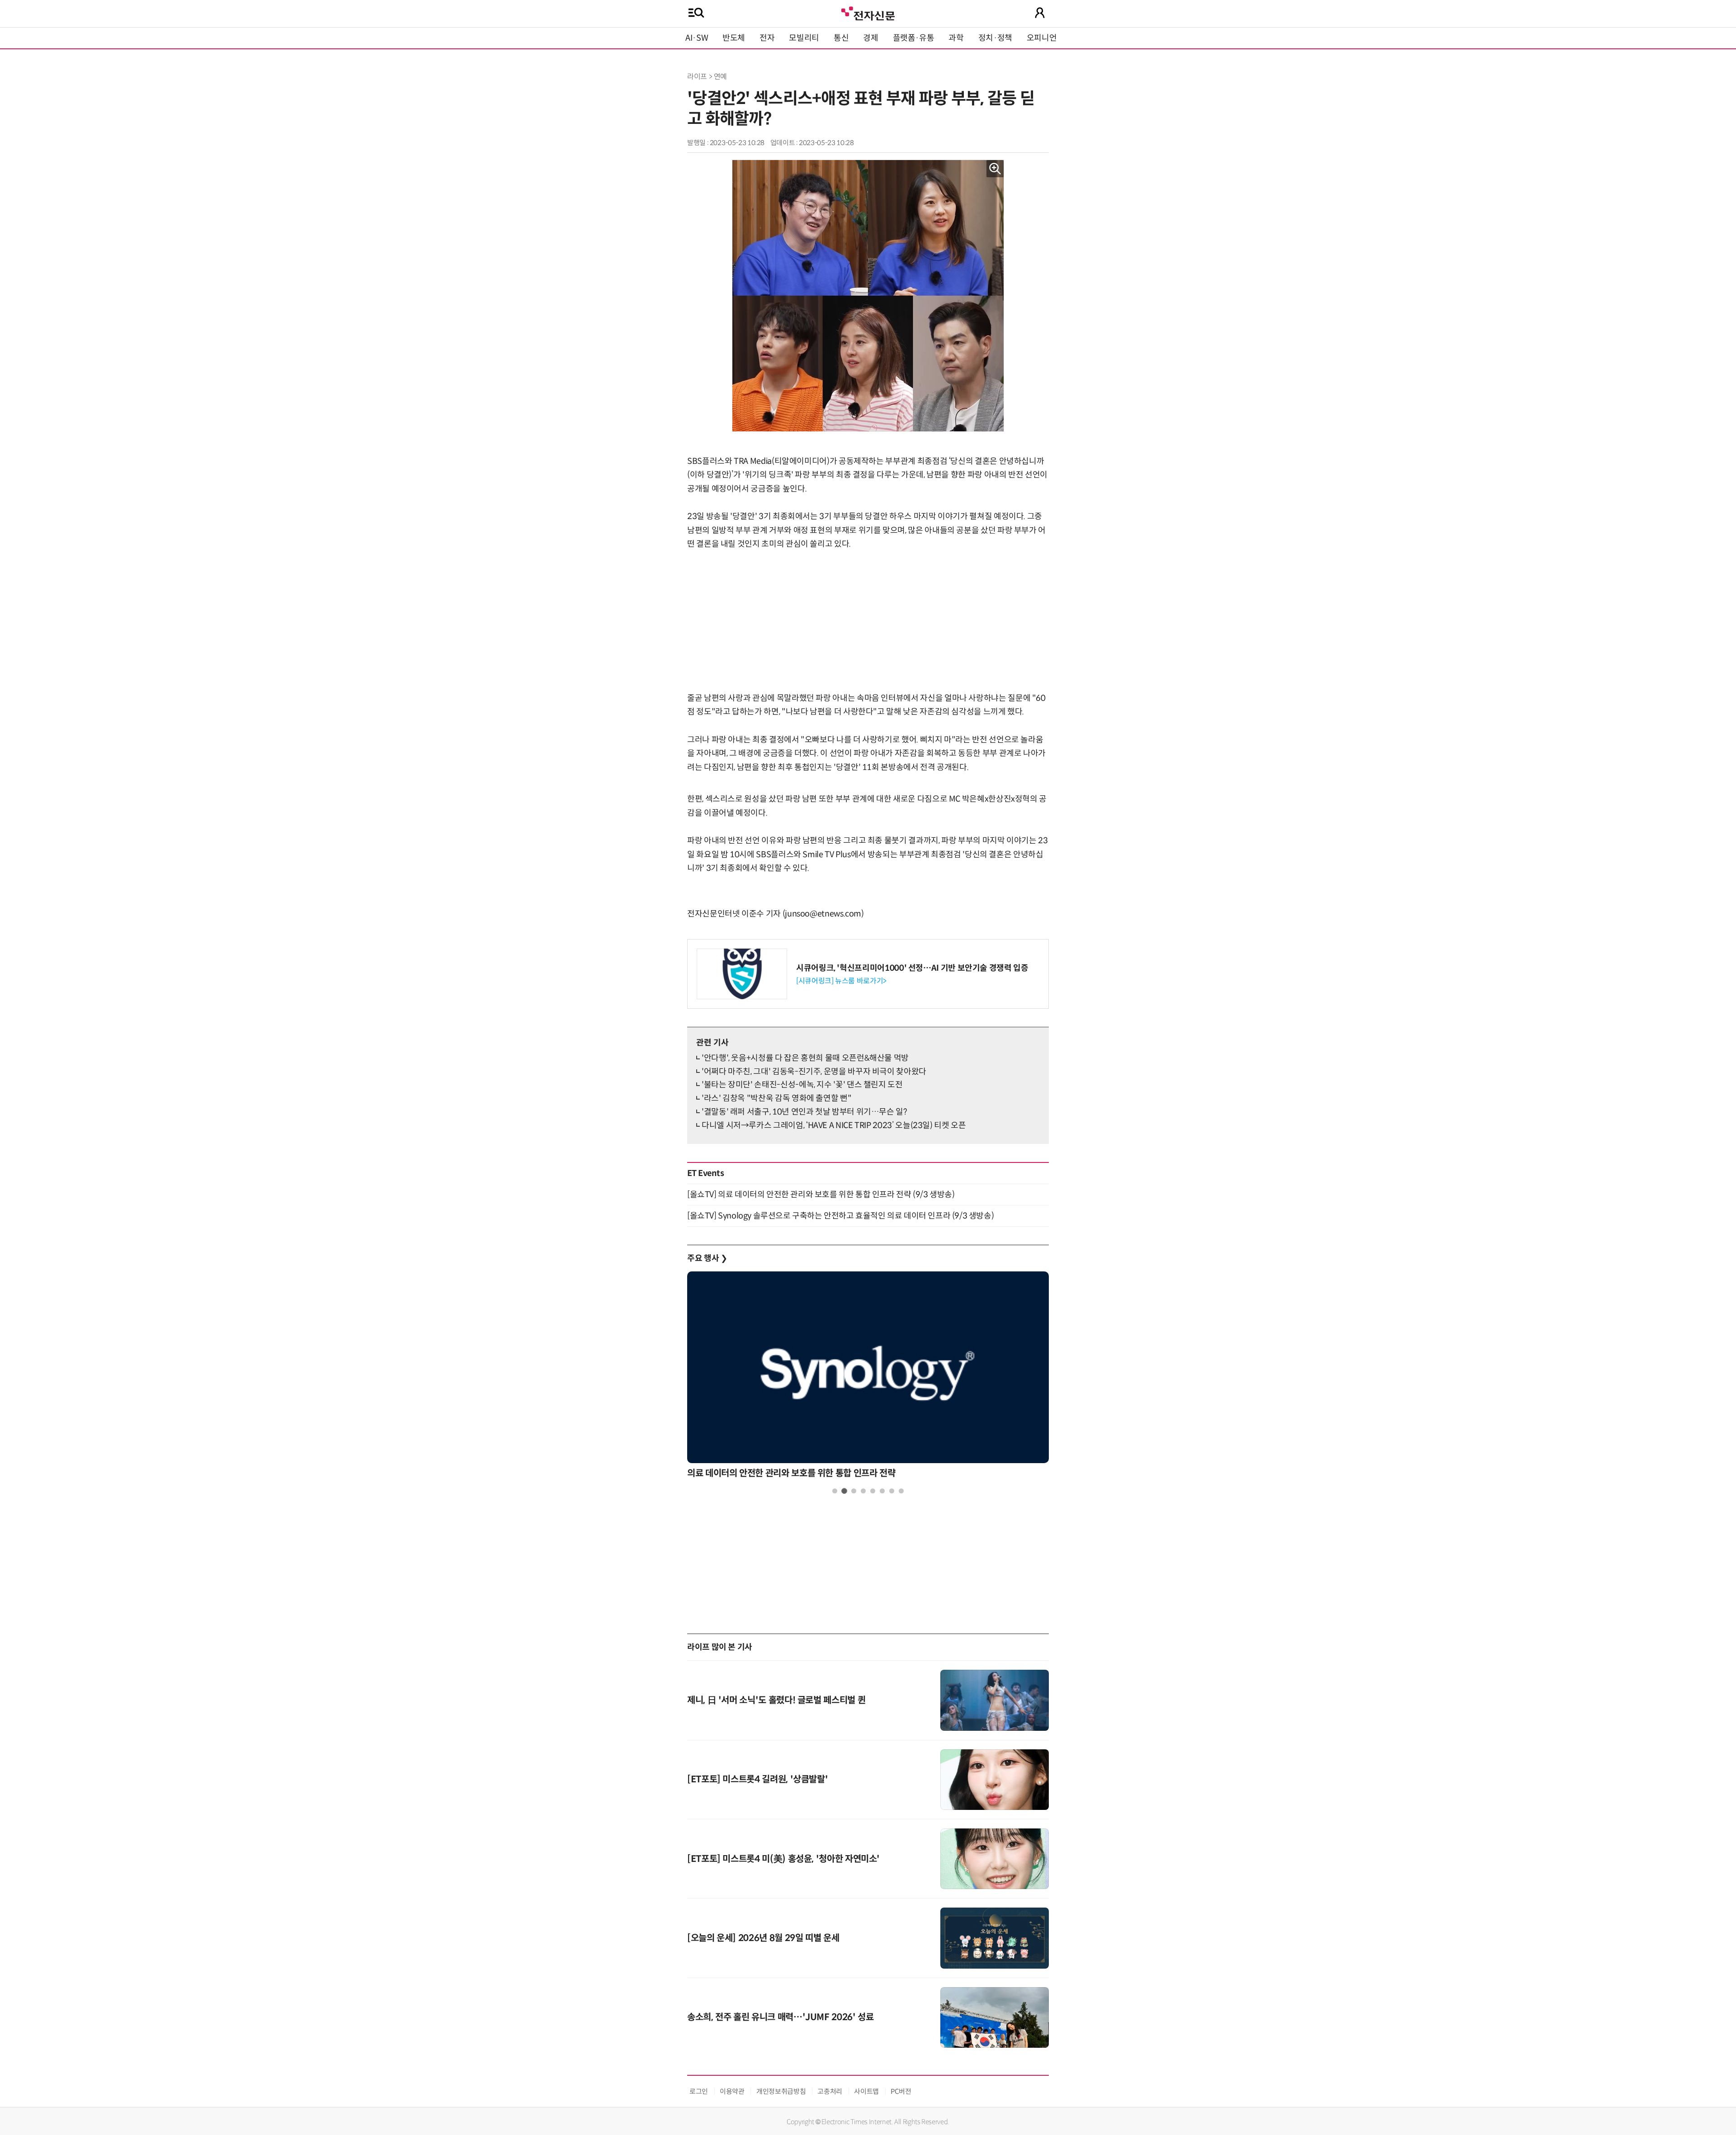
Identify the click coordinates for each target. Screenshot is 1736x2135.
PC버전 (901, 2091)
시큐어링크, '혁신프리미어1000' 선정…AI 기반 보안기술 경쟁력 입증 (912, 968)
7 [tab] (892, 1491)
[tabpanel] (868, 1377)
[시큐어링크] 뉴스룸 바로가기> (841, 981)
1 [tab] (835, 1491)
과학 (956, 38)
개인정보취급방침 (781, 2091)
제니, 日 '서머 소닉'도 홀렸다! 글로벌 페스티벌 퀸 (776, 1700)
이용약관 (732, 2091)
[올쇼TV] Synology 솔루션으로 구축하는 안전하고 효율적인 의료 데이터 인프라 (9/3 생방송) (840, 1216)
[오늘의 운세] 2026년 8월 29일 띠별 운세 (763, 1938)
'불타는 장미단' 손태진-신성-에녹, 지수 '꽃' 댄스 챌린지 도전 (802, 1085)
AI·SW (697, 38)
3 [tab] (854, 1491)
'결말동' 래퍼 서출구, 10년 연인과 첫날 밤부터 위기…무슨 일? (804, 1112)
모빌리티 (804, 38)
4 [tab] (863, 1491)
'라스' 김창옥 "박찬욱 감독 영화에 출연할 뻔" (776, 1098)
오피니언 (1042, 38)
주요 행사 (707, 1258)
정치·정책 (995, 38)
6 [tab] (882, 1491)
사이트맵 (866, 2091)
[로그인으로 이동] (1040, 13)
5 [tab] (873, 1491)
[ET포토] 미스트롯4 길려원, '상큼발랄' (757, 1779)
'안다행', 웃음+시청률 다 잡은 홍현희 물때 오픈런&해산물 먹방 (805, 1058)
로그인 (699, 2091)
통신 (841, 38)
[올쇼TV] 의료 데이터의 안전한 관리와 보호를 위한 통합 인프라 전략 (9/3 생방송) (821, 1195)
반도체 (734, 38)
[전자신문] (868, 12)
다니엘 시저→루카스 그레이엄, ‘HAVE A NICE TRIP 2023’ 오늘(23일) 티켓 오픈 (834, 1125)
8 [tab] (901, 1491)
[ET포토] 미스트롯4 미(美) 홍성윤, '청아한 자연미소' (783, 1859)
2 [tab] (844, 1491)
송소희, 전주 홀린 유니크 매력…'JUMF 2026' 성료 (780, 2017)
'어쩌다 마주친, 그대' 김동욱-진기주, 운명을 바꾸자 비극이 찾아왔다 (814, 1072)
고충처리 (830, 2091)
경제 (870, 38)
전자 (767, 38)
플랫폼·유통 (914, 38)
